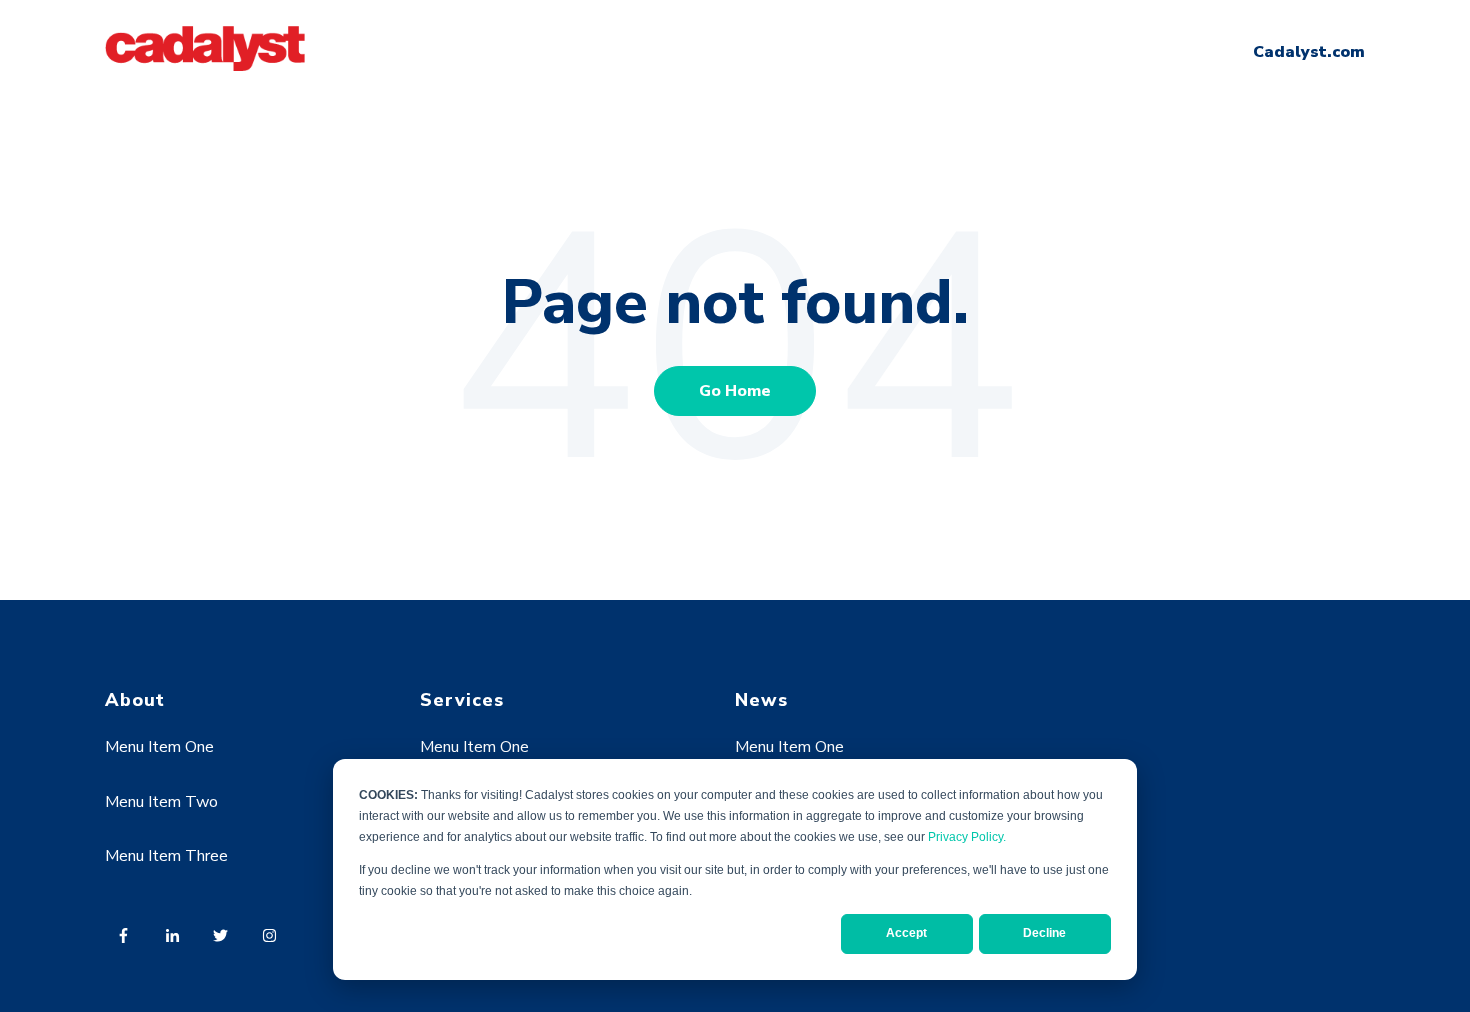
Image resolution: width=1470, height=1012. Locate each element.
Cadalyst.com (1309, 52)
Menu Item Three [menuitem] (166, 856)
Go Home (735, 391)
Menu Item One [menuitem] (159, 747)
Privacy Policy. (967, 837)
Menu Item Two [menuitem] (161, 802)
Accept (906, 933)
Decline (1044, 933)
